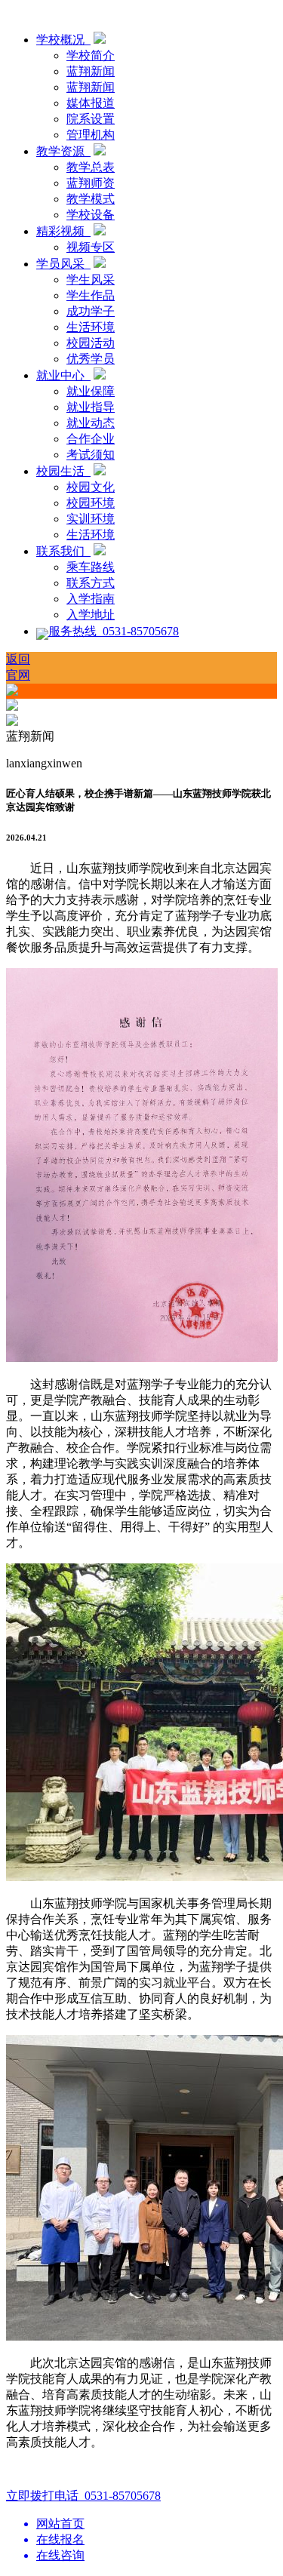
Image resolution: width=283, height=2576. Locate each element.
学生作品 (91, 295)
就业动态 (91, 423)
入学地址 (91, 615)
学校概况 (63, 40)
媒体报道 (91, 103)
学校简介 (91, 55)
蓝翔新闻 (91, 71)
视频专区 (91, 247)
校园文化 (91, 487)
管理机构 (91, 135)
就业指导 (91, 407)
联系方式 (91, 583)
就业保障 (91, 391)
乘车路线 (91, 567)
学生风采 (91, 280)
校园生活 (63, 471)
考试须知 (91, 455)
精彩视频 (63, 231)
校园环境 (91, 503)
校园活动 (91, 343)
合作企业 (91, 439)
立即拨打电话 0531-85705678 (83, 2496)
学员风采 (63, 264)
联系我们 (63, 551)
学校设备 (91, 215)
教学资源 (63, 151)
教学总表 (91, 167)
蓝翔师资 (91, 183)
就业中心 (63, 375)
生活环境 (91, 327)
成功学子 (91, 311)
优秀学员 (91, 359)
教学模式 (91, 199)
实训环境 (91, 519)
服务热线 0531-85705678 (114, 631)
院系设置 (91, 119)
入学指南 (91, 599)
